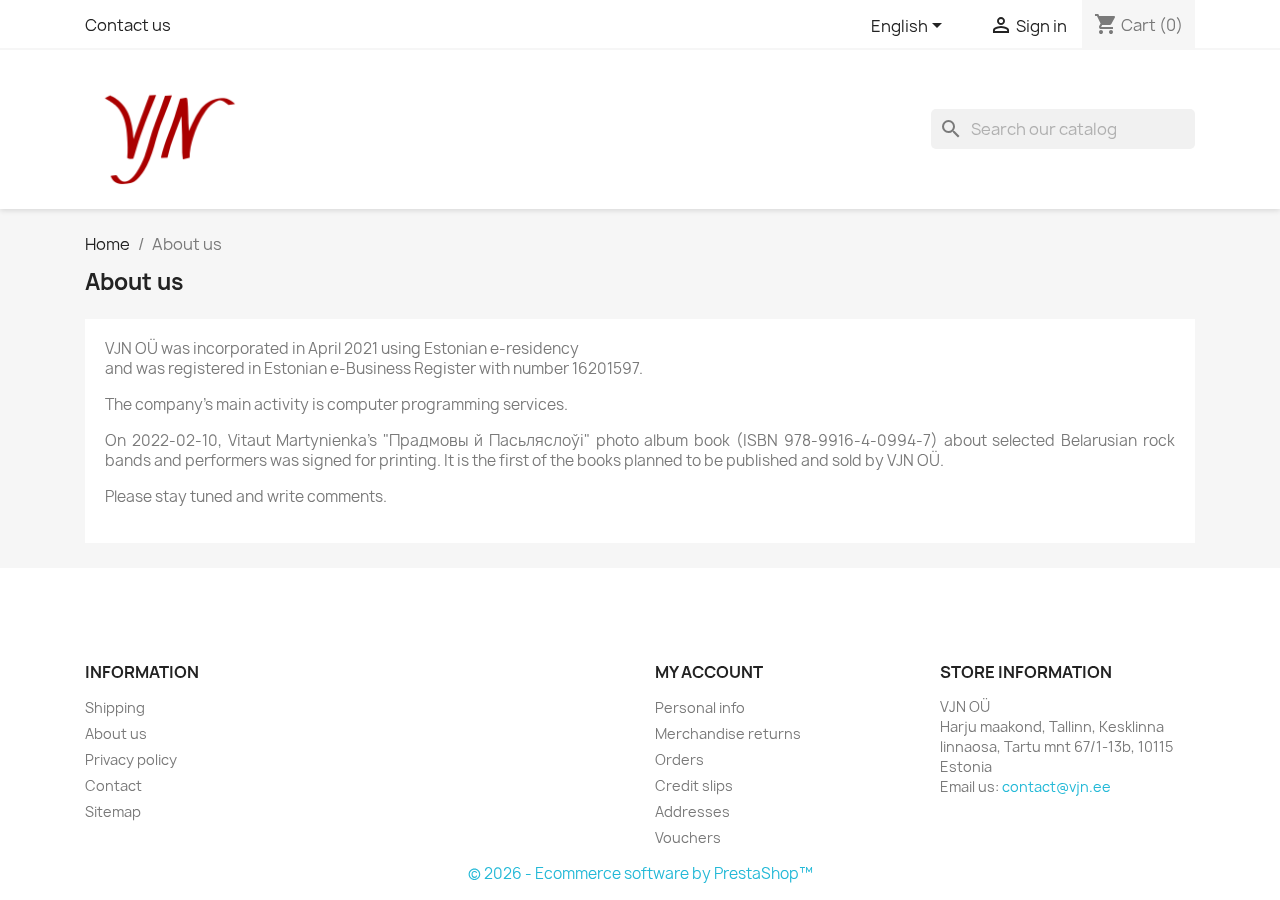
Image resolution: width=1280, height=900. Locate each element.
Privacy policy (131, 759)
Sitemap (113, 811)
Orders (679, 759)
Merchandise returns (728, 733)
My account (709, 672)
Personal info (700, 707)
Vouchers (688, 837)
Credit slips (694, 785)
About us (116, 733)
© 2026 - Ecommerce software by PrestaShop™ (640, 873)
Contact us (128, 25)
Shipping (115, 707)
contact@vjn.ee (1056, 786)
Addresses (692, 811)
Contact (113, 785)
